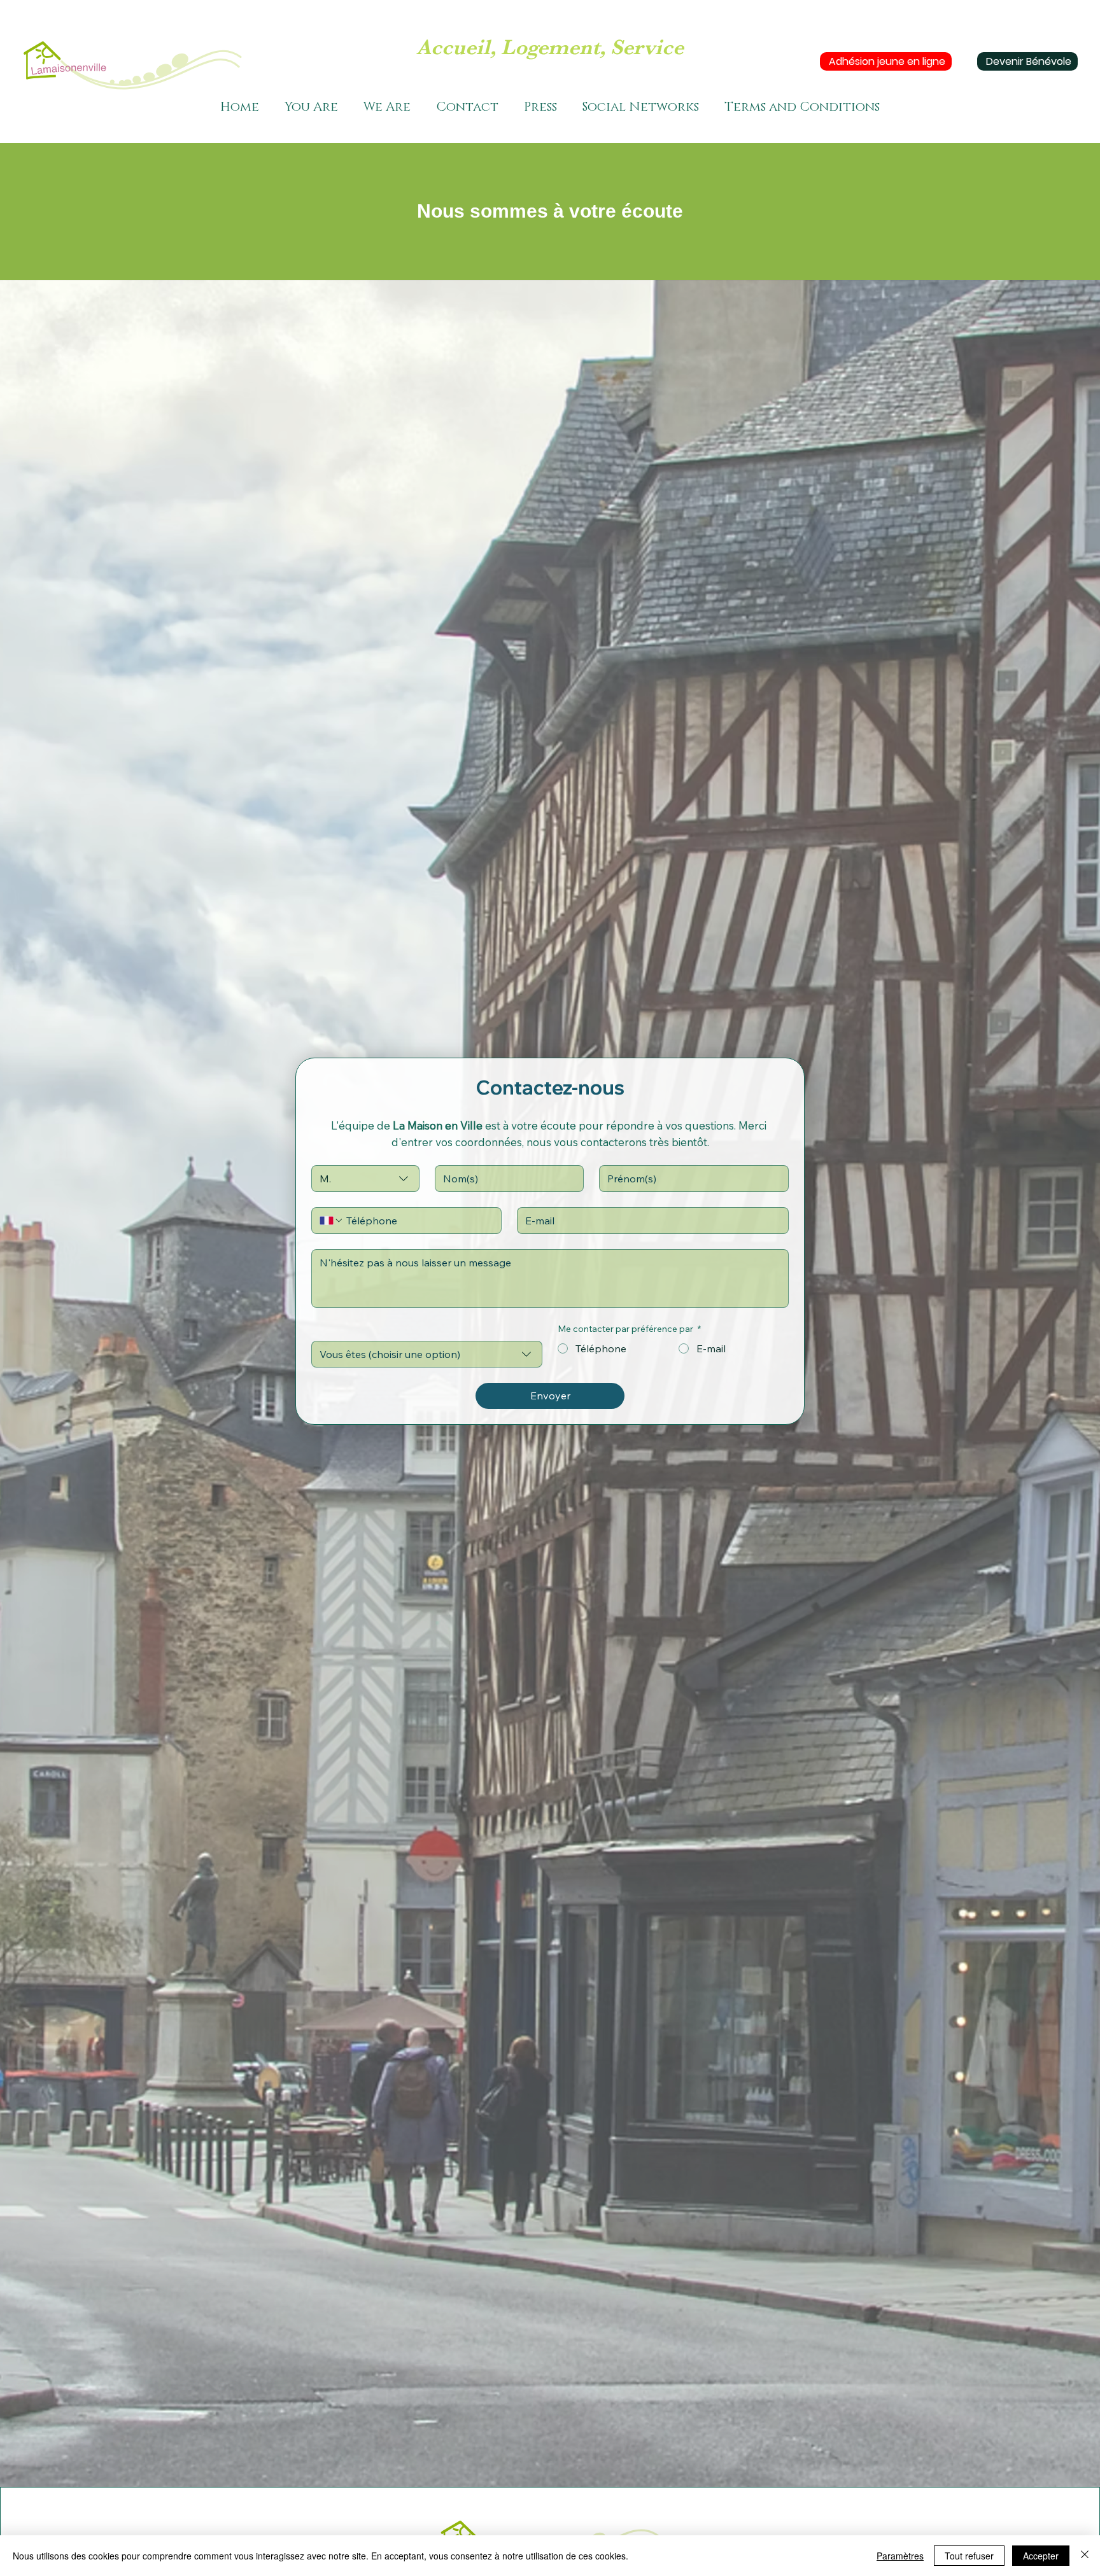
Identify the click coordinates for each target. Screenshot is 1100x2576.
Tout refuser (969, 2556)
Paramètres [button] (900, 2556)
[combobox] (365, 1179)
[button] (311, 107)
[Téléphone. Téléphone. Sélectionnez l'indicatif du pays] (332, 1221)
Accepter (1041, 2556)
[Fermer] (1085, 2556)
